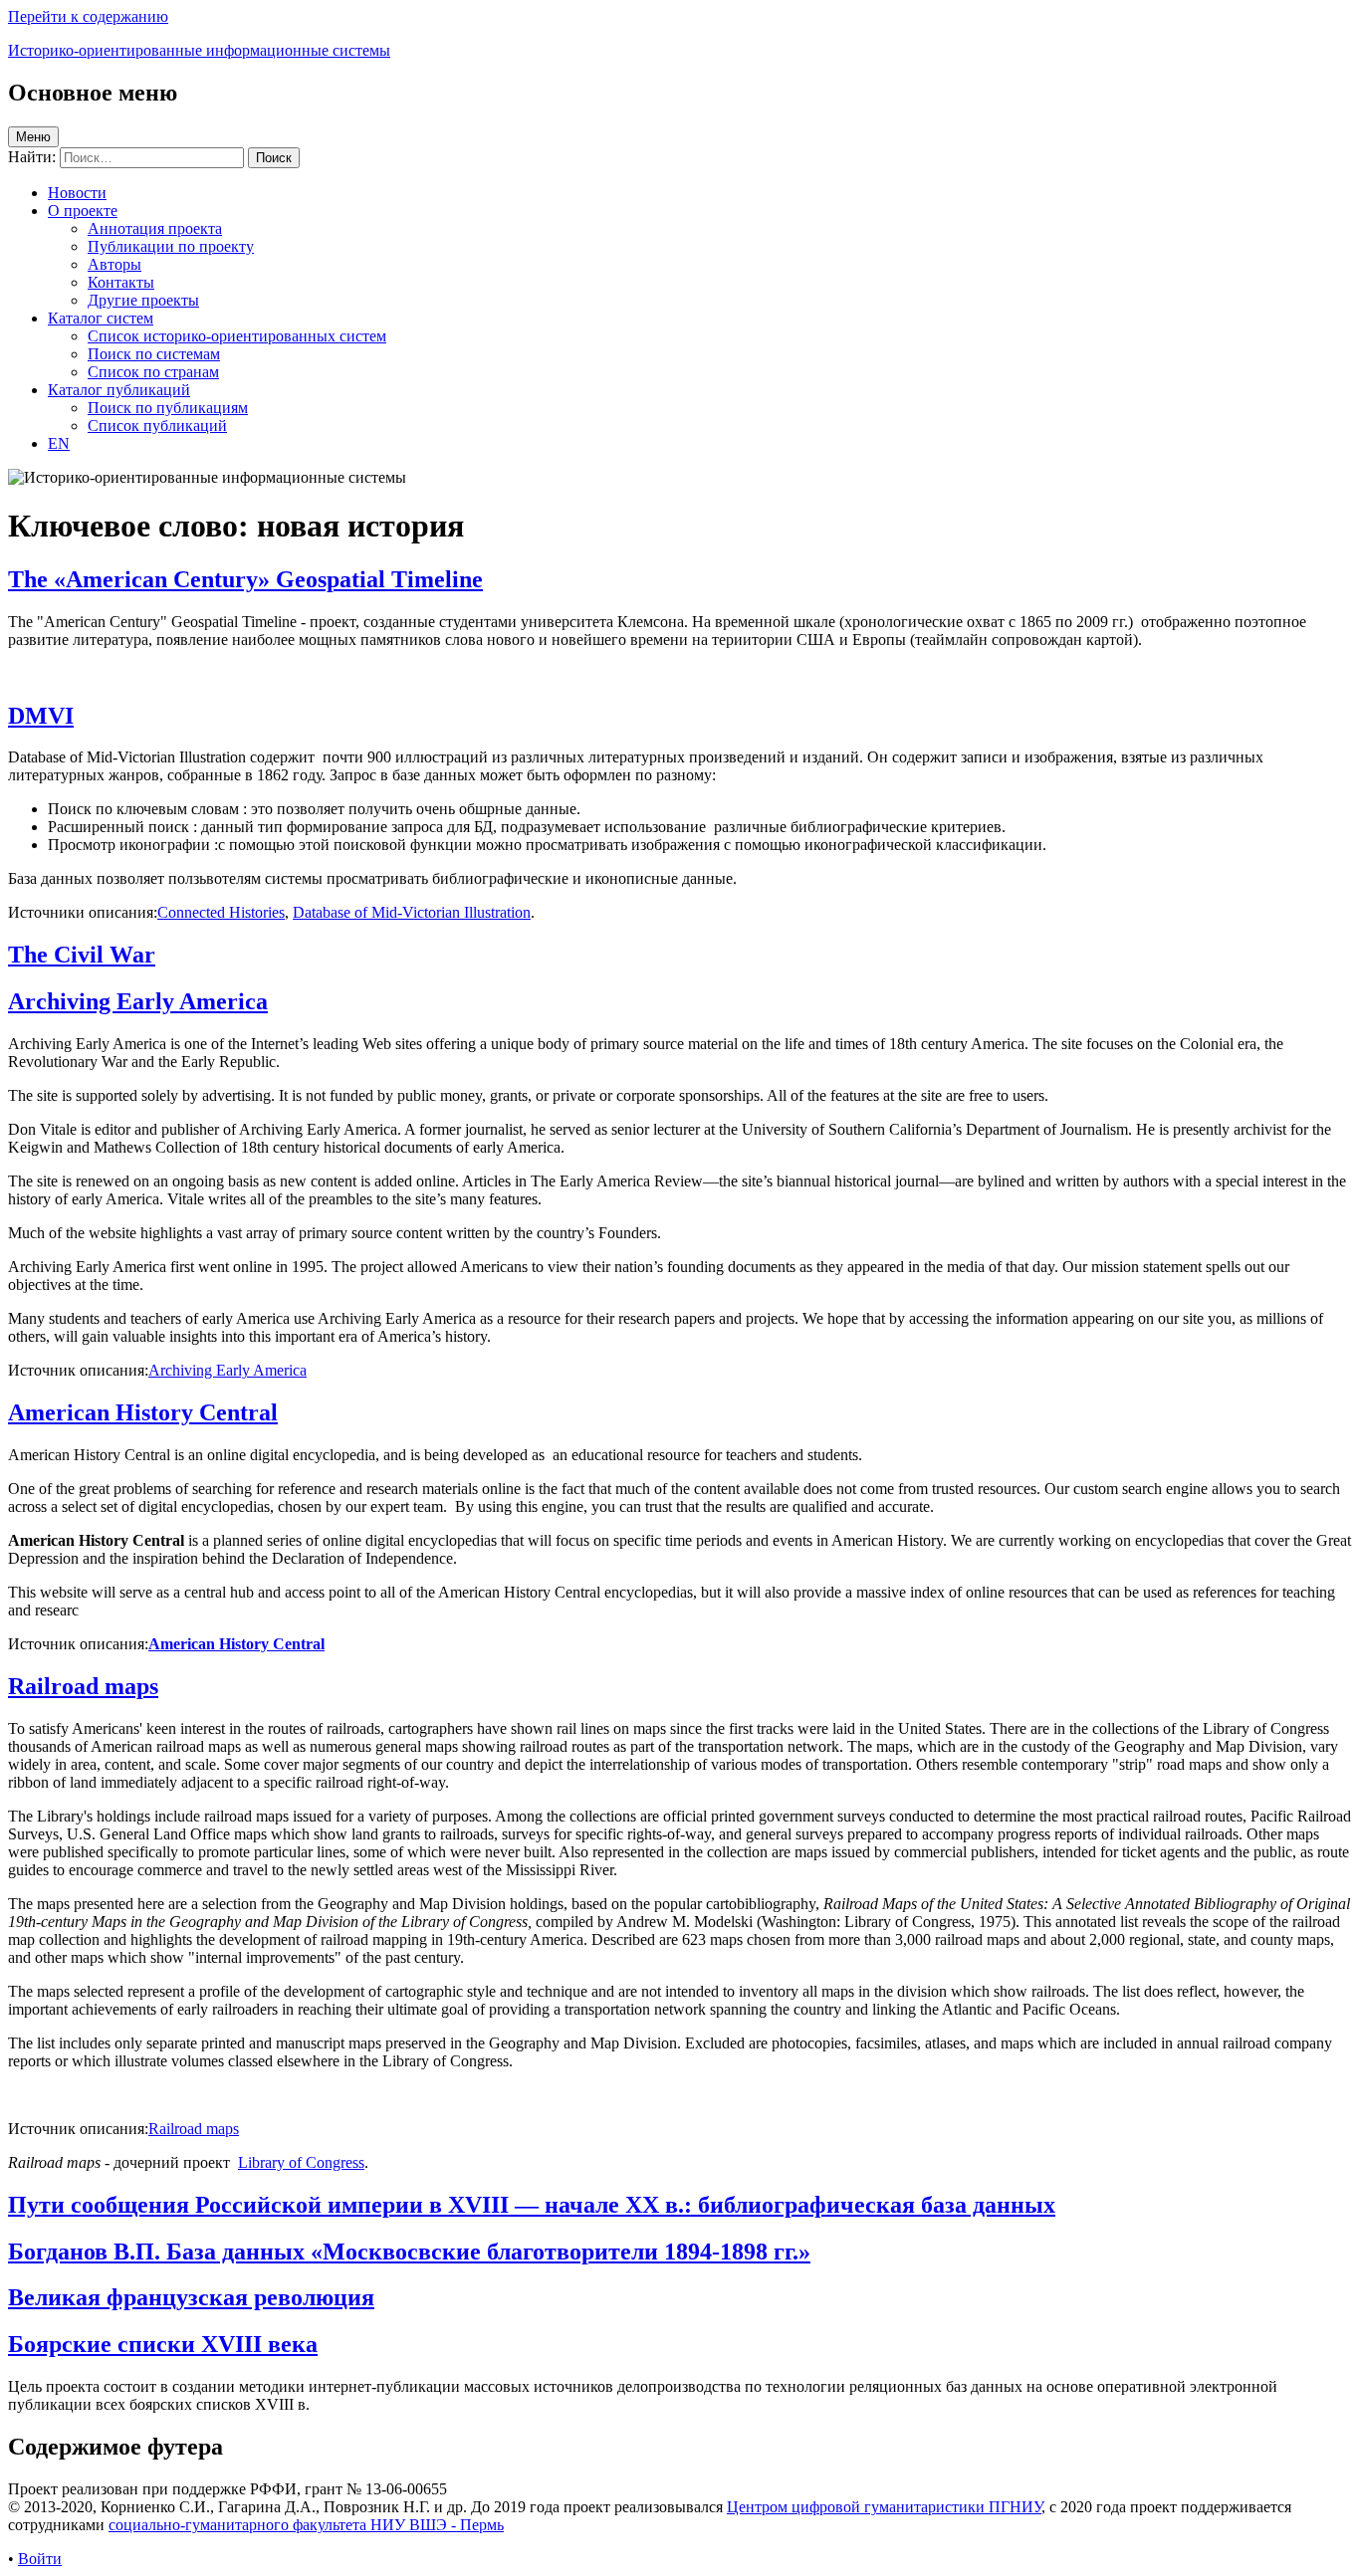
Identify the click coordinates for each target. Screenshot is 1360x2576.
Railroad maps (83, 1686)
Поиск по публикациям (168, 408)
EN (59, 443)
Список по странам (153, 372)
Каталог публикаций (119, 390)
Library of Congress (301, 2162)
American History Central (143, 1412)
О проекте (83, 211)
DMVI (41, 716)
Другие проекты (143, 300)
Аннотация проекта (155, 228)
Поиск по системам (154, 354)
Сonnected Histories (221, 912)
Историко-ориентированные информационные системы (199, 50)
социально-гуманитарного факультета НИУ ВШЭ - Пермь (306, 2525)
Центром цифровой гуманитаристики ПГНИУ (884, 2507)
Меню (33, 137)
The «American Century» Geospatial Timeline (245, 579)
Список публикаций (157, 426)
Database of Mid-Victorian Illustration (412, 912)
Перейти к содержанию (88, 16)
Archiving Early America (138, 1001)
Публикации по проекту (171, 246)
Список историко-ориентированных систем (237, 336)
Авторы (114, 264)
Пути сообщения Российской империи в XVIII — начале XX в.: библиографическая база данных (532, 2205)
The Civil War (82, 955)
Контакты (121, 282)
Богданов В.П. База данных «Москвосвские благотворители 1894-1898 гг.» (409, 2252)
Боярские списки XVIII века (163, 2344)
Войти (40, 2559)
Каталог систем (101, 318)
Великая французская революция (191, 2297)
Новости (77, 193)
